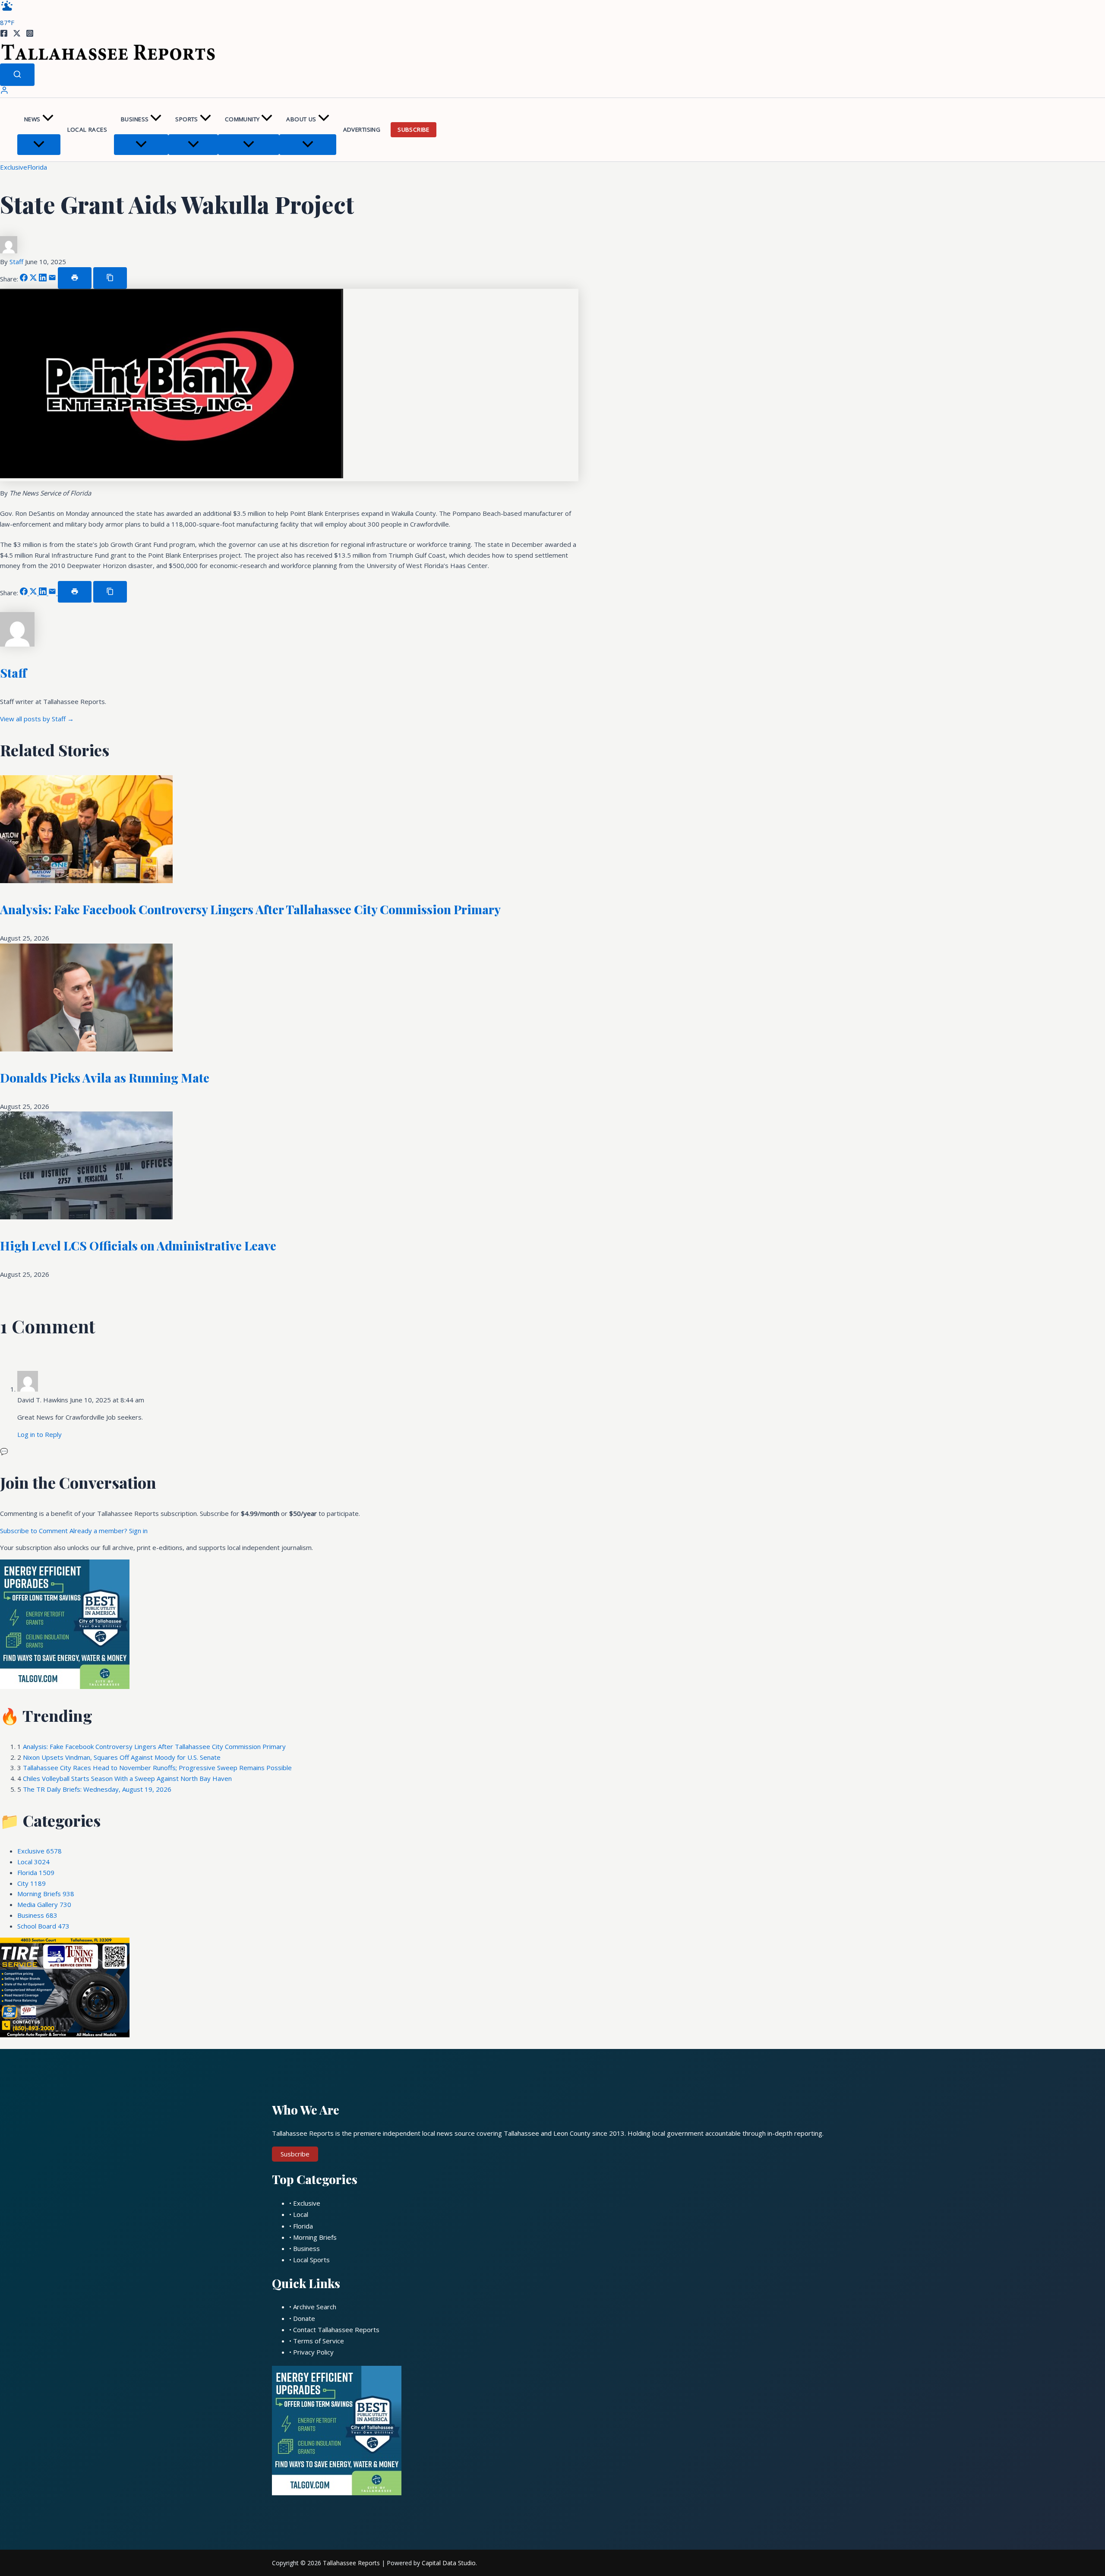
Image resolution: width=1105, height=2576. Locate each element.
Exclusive (14, 167)
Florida (37, 167)
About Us (301, 119)
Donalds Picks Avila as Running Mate (105, 1078)
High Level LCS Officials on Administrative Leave (138, 1245)
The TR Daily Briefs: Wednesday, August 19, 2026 (97, 1789)
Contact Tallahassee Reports (336, 2330)
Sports (186, 119)
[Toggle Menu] (39, 145)
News (32, 119)
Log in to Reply (39, 1434)
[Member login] (4, 92)
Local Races (87, 129)
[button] (48, 119)
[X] (17, 35)
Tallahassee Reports (351, 2563)
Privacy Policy (313, 2352)
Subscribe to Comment (35, 1531)
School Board (43, 1926)
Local (33, 1862)
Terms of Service (319, 2341)
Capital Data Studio (449, 2563)
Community (242, 119)
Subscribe (414, 129)
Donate (304, 2318)
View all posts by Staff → (37, 719)
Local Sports (311, 2260)
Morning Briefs (46, 1894)
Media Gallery (44, 1904)
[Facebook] (4, 35)
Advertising (362, 129)
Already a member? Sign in (109, 1531)
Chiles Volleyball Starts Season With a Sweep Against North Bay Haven (127, 1778)
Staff (17, 262)
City (32, 1883)
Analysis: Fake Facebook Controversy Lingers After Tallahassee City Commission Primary (250, 909)
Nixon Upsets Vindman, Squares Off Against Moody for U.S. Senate (122, 1757)
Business (135, 119)
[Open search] (17, 75)
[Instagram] (30, 35)
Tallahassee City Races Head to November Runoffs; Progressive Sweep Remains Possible (157, 1768)
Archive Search (315, 2307)
